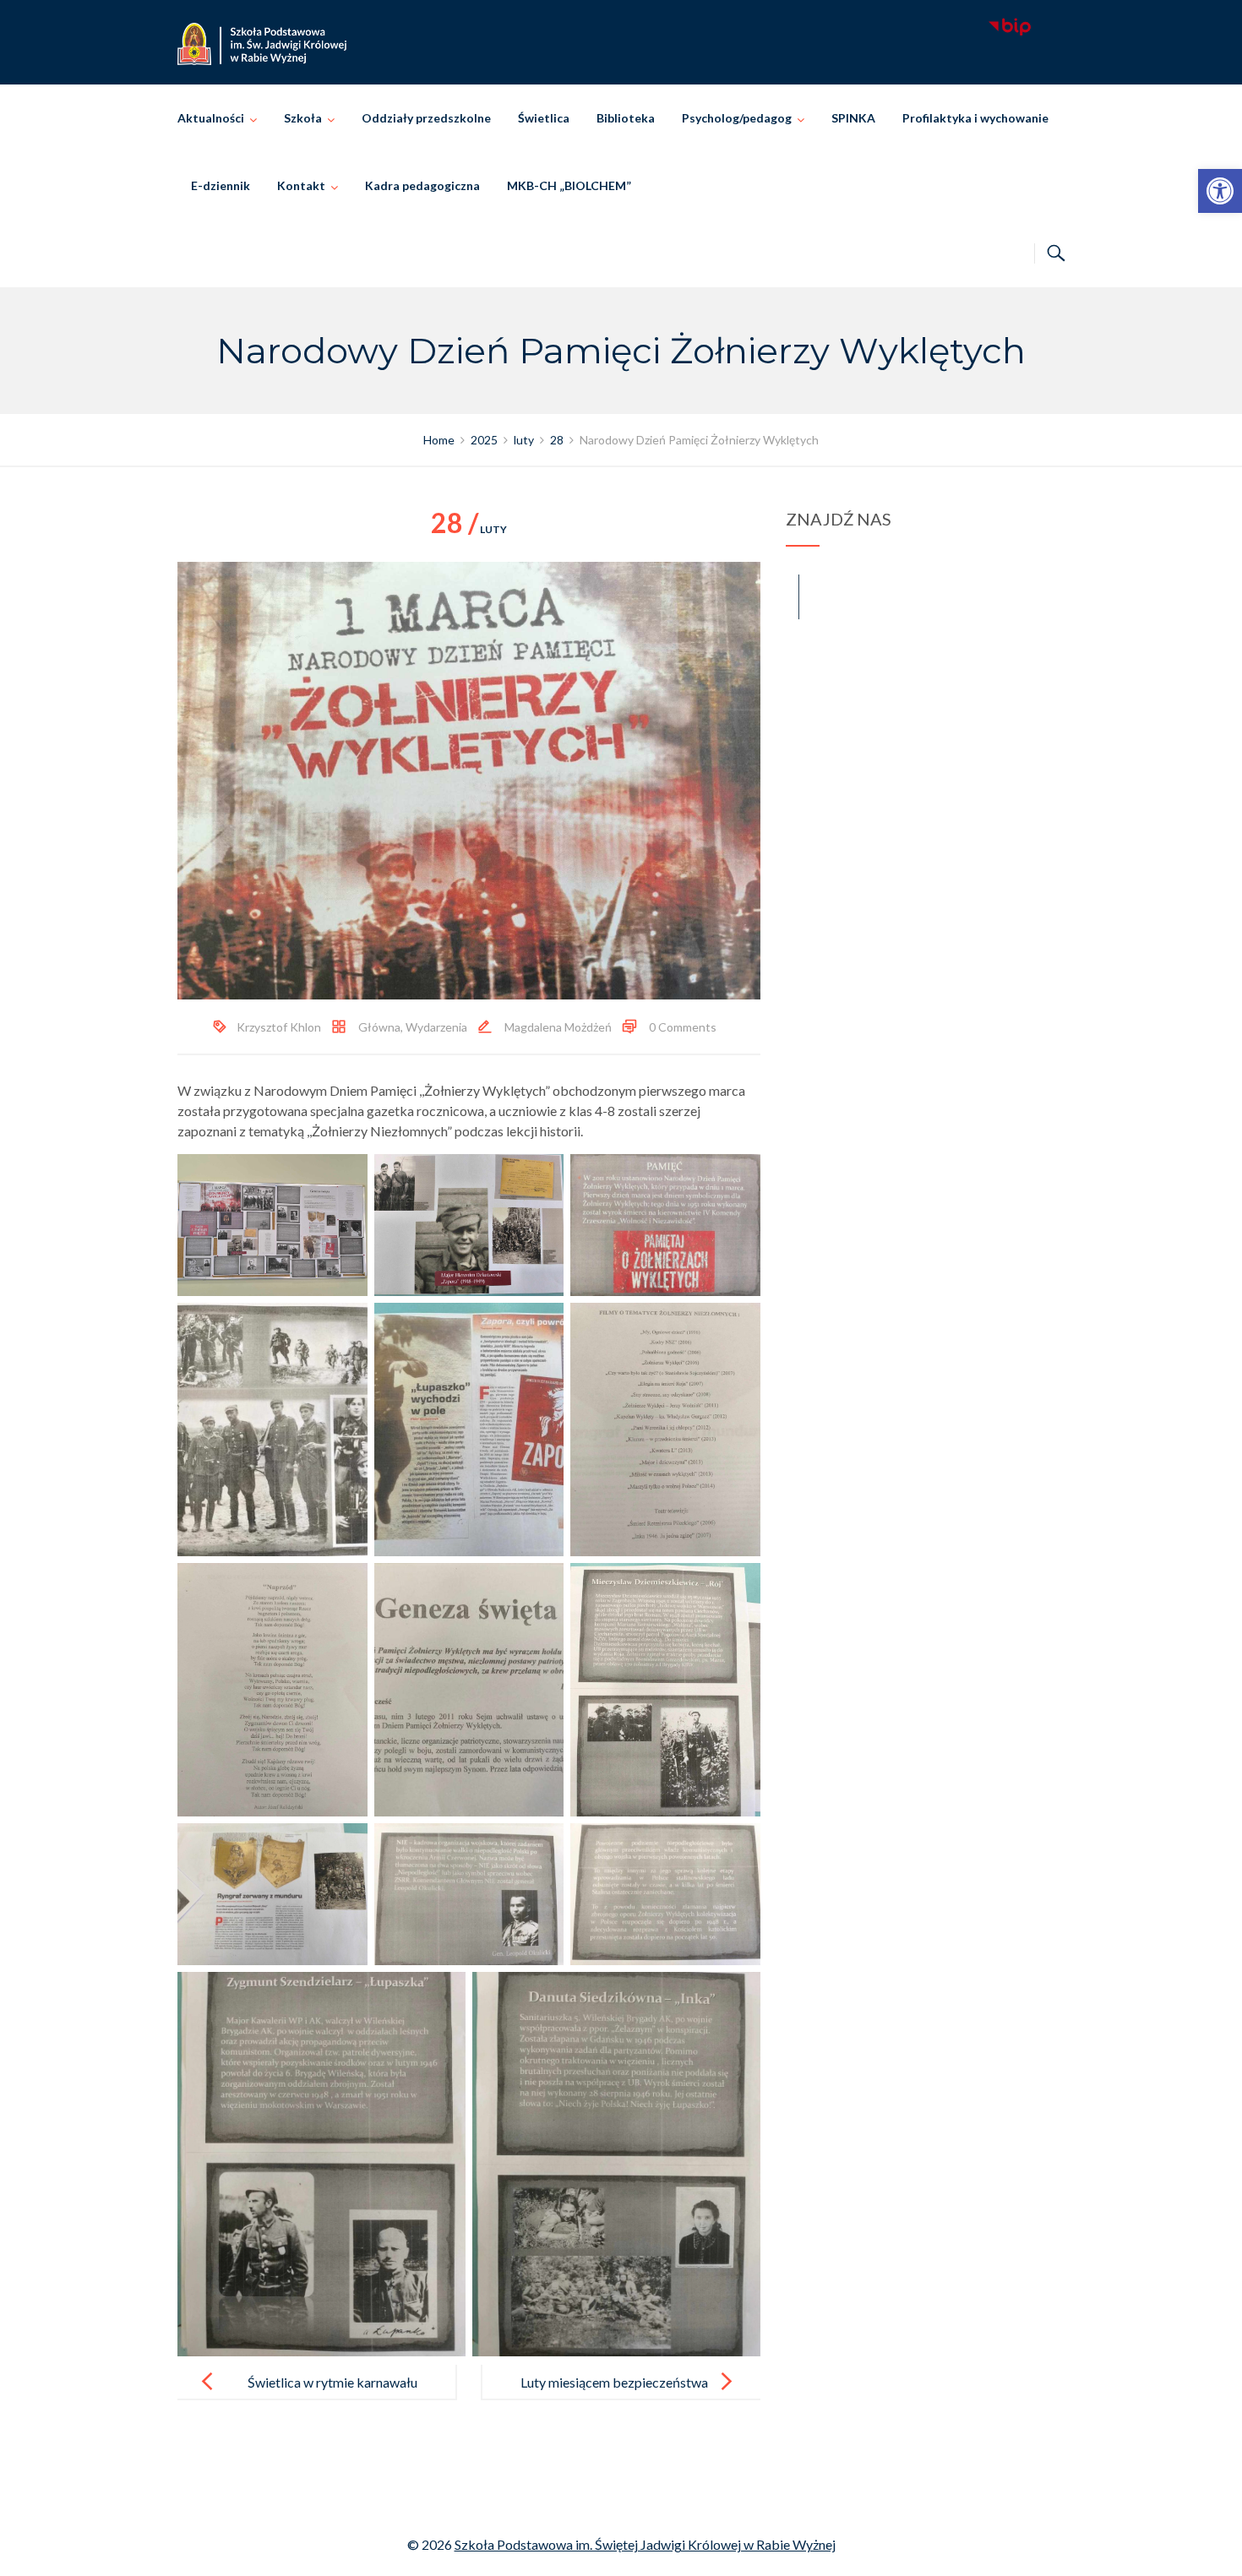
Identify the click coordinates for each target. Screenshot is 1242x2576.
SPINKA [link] (853, 118)
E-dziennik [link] (221, 185)
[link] (1220, 191)
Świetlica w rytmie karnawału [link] (332, 2382)
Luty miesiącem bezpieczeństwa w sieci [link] (614, 2396)
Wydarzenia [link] (436, 1027)
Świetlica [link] (544, 118)
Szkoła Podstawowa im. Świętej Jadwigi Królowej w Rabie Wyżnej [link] (645, 2544)
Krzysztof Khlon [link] (279, 1027)
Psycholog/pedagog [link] (737, 118)
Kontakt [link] (301, 185)
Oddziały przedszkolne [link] (426, 118)
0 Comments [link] (683, 1027)
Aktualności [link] (211, 118)
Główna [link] (379, 1027)
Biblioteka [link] (626, 118)
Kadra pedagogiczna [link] (422, 185)
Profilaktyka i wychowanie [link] (975, 118)
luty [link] (469, 529)
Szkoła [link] (303, 118)
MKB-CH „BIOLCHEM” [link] (569, 185)
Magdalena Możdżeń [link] (558, 1027)
